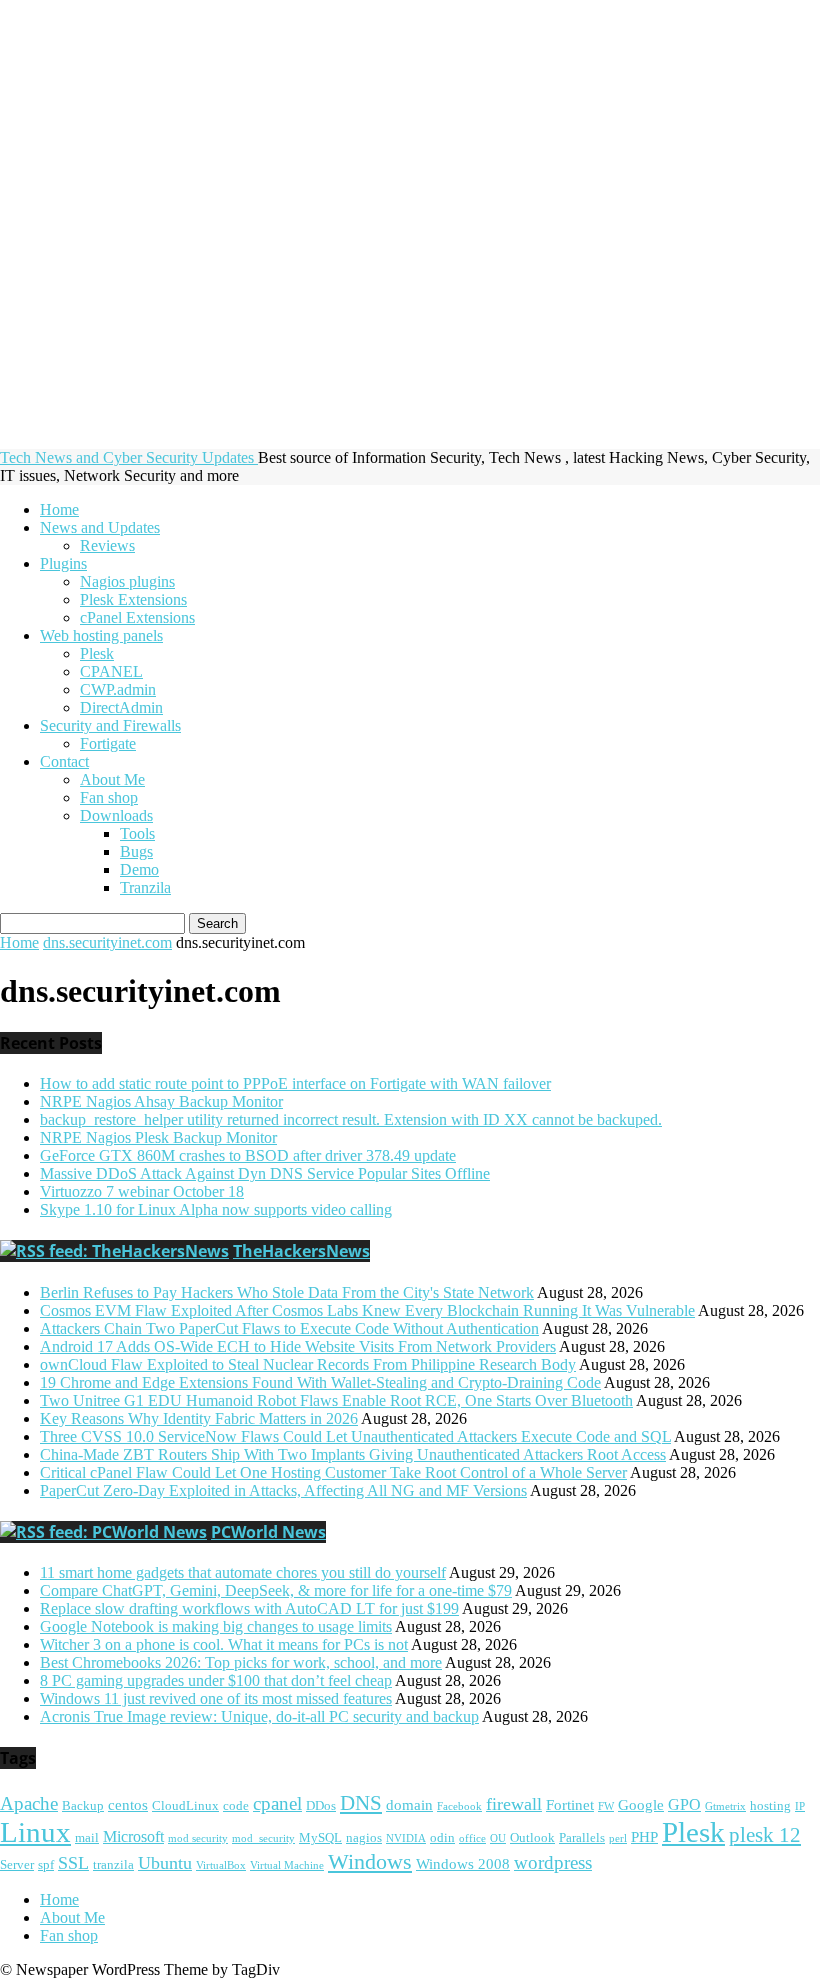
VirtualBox (221, 1865)
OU (498, 1838)
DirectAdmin (121, 707)
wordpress (553, 1863)
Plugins (63, 563)
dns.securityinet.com (107, 942)
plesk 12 (765, 1835)
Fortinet (570, 1805)
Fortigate (108, 743)
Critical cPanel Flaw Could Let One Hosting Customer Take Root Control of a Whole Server (333, 1472)
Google (641, 1805)
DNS (361, 1803)
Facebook (459, 1806)
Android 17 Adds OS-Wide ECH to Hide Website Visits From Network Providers (298, 1346)
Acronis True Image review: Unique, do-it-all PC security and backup (259, 1716)
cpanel (277, 1803)
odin (442, 1838)
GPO (684, 1805)
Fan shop (109, 797)
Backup (83, 1806)
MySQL (320, 1838)
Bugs (136, 851)
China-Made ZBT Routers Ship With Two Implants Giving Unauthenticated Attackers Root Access (353, 1454)
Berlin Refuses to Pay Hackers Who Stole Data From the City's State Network (287, 1292)
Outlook (532, 1838)
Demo (139, 869)
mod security (198, 1838)
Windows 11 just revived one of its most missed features (216, 1698)
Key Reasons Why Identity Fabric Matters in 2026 (199, 1418)
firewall (514, 1804)
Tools (137, 833)
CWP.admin (118, 689)
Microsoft (133, 1837)
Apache (29, 1804)
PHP (644, 1837)
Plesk (97, 653)
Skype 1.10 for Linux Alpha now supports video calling (216, 1209)
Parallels (582, 1838)
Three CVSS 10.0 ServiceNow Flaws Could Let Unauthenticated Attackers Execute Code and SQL (355, 1436)
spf (46, 1865)
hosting (770, 1806)
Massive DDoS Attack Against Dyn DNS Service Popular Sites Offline (265, 1173)
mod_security (263, 1838)
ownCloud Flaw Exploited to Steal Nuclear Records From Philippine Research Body (308, 1364)
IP (800, 1806)
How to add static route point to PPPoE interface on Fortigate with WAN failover (295, 1083)
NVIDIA (406, 1838)
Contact (64, 761)
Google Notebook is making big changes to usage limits (216, 1626)
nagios (364, 1838)
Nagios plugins (127, 581)
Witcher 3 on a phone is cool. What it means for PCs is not (224, 1644)
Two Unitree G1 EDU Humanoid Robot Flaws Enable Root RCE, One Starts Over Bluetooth (336, 1400)
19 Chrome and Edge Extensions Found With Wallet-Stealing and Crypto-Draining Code (320, 1382)
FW (606, 1806)
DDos (321, 1806)
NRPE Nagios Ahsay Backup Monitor (161, 1101)
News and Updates (100, 527)
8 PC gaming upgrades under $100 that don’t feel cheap (216, 1680)
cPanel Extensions (137, 617)
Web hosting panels (101, 635)
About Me (112, 779)
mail (87, 1838)
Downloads (116, 815)
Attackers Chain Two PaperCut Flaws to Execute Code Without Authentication (289, 1328)
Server (17, 1865)
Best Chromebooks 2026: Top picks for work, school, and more (241, 1662)
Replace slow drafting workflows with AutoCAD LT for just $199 (249, 1608)
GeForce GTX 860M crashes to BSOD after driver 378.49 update (248, 1155)
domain (409, 1805)
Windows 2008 (463, 1864)
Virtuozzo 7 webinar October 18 (142, 1191)
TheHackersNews (301, 1251)
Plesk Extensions (133, 599)
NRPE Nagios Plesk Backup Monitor (158, 1137)
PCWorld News (268, 1532)
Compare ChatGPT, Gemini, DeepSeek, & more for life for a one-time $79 (276, 1590)
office (472, 1838)
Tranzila (145, 887)
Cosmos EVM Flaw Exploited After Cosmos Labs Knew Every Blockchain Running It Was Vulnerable (367, 1310)
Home (59, 509)
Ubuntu (165, 1863)
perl (618, 1838)
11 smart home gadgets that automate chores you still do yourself (243, 1572)
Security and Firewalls (110, 725)
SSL (73, 1863)
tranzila (113, 1865)
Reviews (107, 545)
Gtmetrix (725, 1806)
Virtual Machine (287, 1865)
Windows (370, 1861)
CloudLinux (185, 1806)
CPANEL (111, 671)
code (236, 1806)
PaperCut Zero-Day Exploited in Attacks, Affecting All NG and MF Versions (283, 1490)
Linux (35, 1832)
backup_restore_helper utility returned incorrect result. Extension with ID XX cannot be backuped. (351, 1119)
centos (128, 1805)
